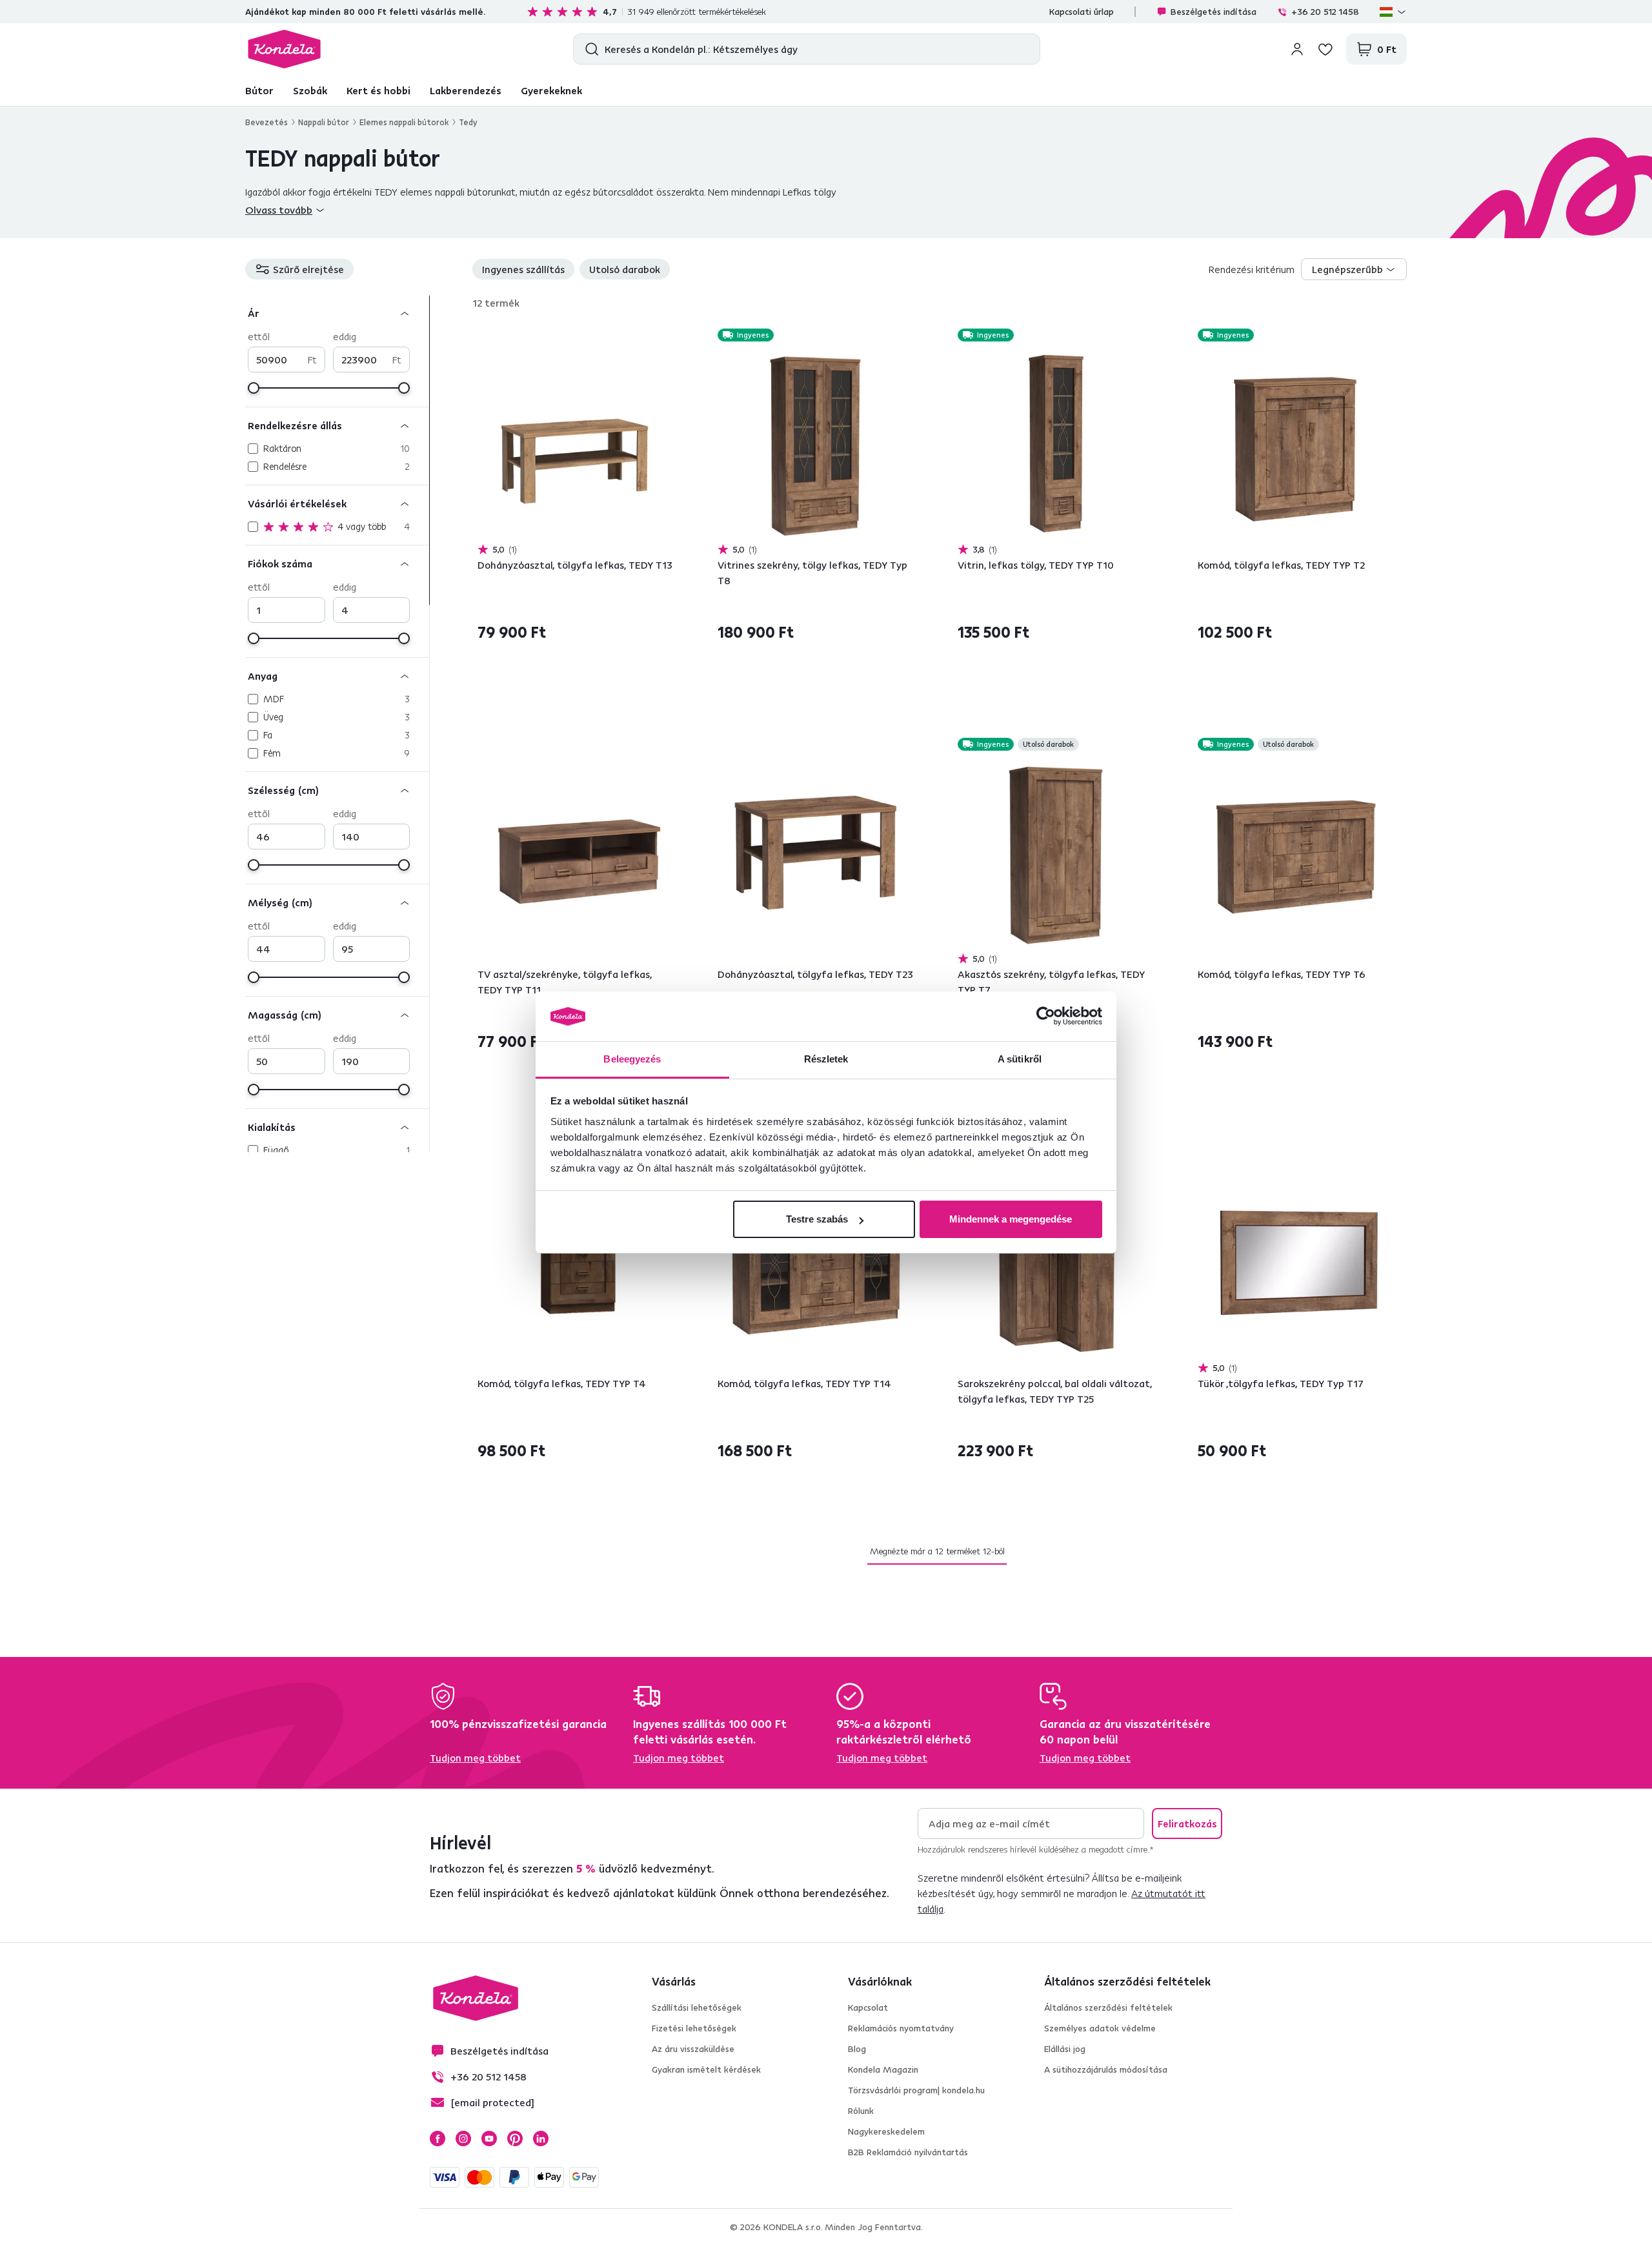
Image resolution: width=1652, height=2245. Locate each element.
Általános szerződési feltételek (1108, 2007)
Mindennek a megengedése (1011, 1219)
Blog (857, 2049)
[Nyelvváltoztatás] (1393, 12)
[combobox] (1354, 269)
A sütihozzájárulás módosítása (1106, 2069)
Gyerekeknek (551, 90)
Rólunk (861, 2111)
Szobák (310, 90)
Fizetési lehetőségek (694, 2028)
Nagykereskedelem (886, 2131)
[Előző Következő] (577, 443)
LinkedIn (541, 2138)
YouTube (489, 2138)
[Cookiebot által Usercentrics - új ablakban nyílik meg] (1046, 1017)
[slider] (254, 388)
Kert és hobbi (378, 90)
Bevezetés (267, 122)
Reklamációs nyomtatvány (901, 2028)
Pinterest (515, 2138)
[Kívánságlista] (1325, 49)
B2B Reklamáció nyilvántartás (908, 2152)
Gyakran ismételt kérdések (706, 2069)
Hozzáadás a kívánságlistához (669, 336)
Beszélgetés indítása (1214, 12)
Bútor (259, 90)
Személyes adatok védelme (1100, 2028)
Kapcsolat (868, 2007)
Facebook (438, 2138)
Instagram (463, 2138)
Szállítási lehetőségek (697, 2007)
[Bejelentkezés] (1297, 49)
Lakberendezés (466, 90)
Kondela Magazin (883, 2069)
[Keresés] (589, 49)
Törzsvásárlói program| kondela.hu (916, 2090)
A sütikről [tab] (1020, 1059)
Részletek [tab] (826, 1059)
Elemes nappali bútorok (404, 122)
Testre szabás (817, 1219)
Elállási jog (1065, 2049)
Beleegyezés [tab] (632, 1059)
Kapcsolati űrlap (1082, 12)
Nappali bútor (324, 122)
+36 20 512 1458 (1325, 12)
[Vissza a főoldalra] (284, 49)
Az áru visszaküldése (693, 2049)
